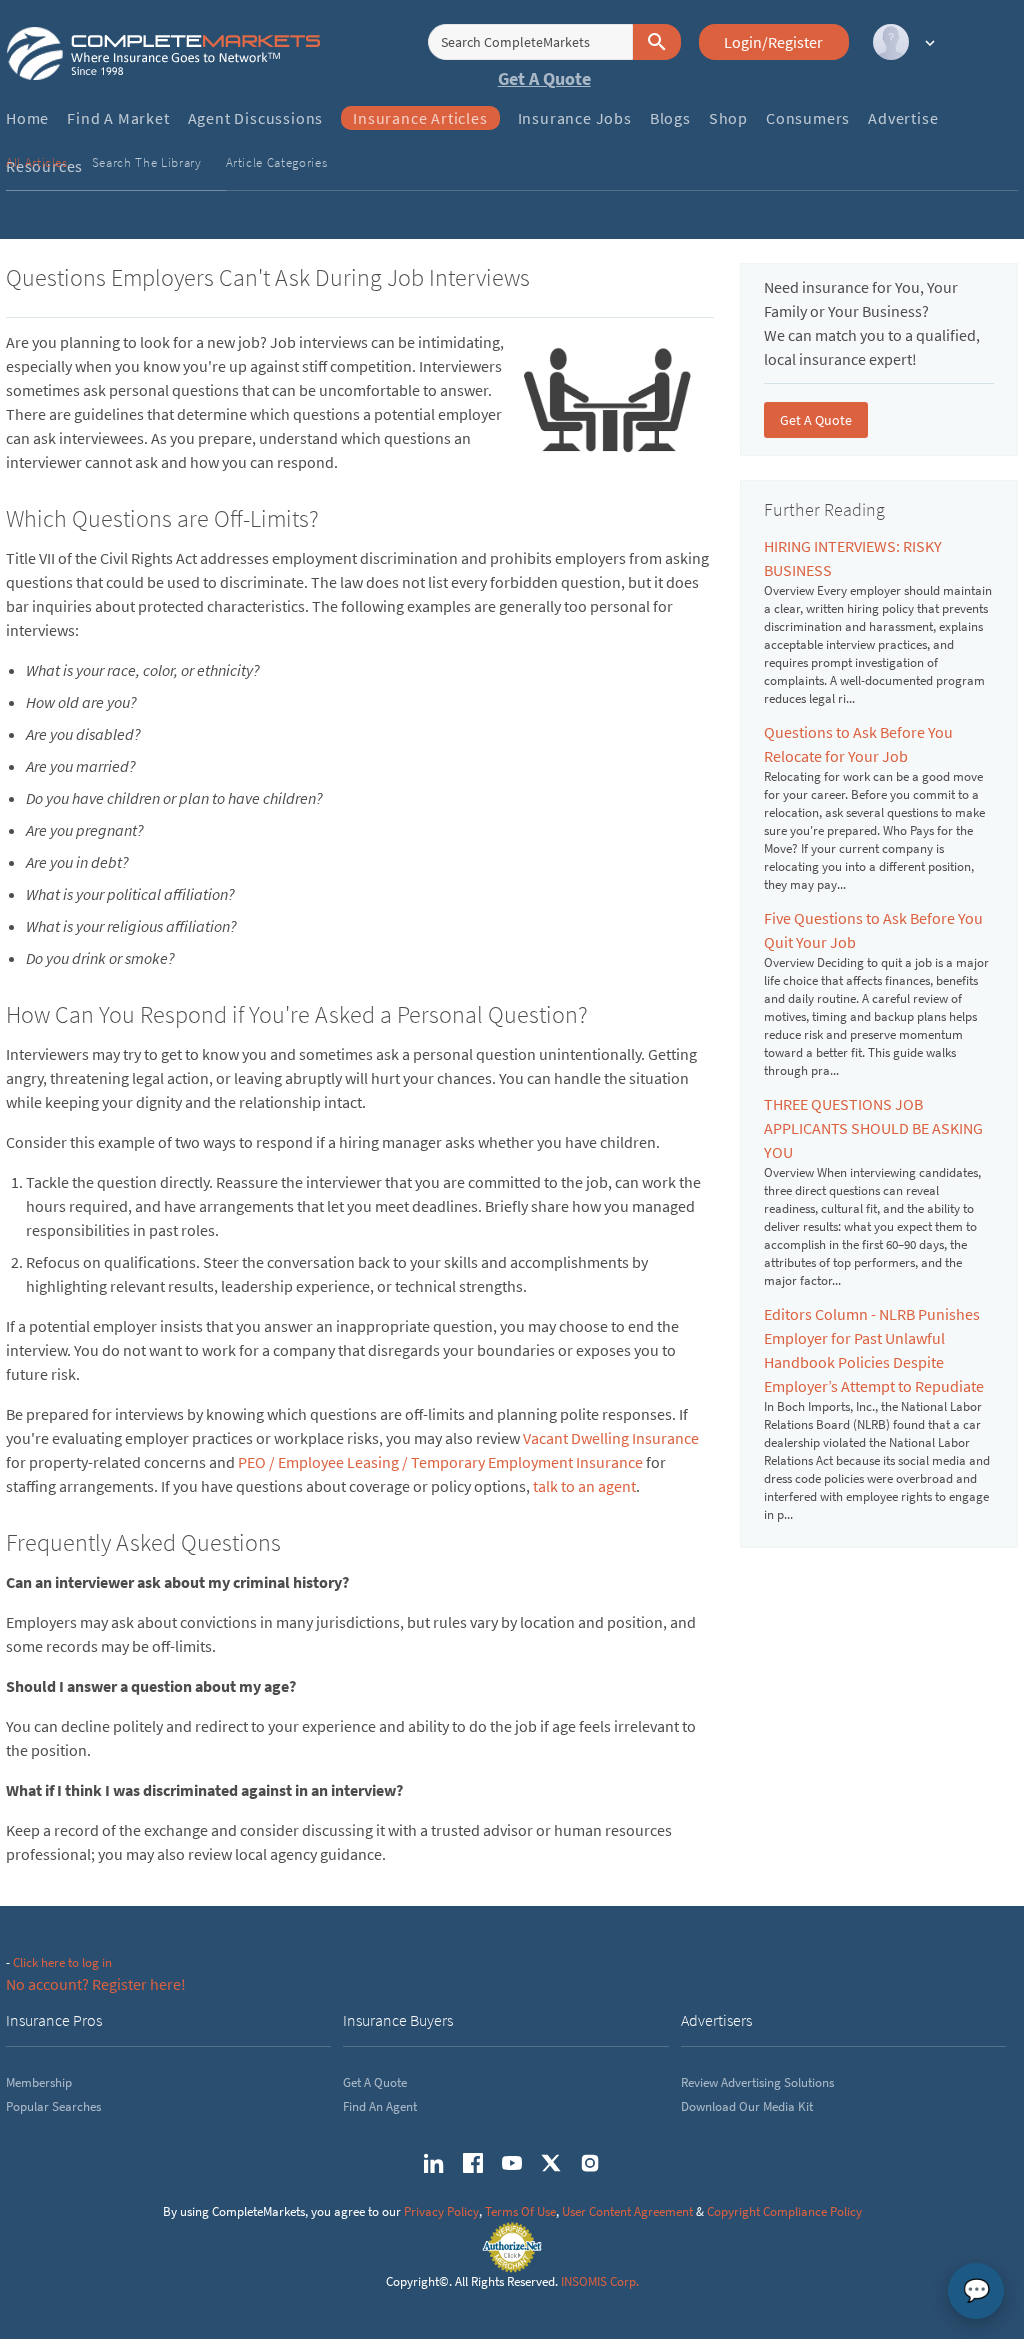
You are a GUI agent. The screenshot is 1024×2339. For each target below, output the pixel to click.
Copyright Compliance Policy (784, 2211)
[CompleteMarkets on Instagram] (590, 2163)
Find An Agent (380, 2106)
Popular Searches (53, 2106)
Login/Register (773, 42)
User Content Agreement (627, 2211)
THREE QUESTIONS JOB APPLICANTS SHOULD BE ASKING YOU (873, 1128)
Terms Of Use (520, 2211)
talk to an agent (584, 1486)
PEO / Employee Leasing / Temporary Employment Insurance (440, 1462)
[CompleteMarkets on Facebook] (473, 2163)
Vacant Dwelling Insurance (611, 1438)
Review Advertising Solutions (757, 2082)
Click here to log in (62, 1962)
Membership (39, 2082)
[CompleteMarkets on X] (551, 2163)
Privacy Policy (441, 2211)
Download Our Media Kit (747, 2106)
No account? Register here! (96, 1984)
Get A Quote (544, 78)
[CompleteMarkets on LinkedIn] (434, 2163)
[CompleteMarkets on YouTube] (512, 2163)
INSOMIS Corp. (600, 2281)
